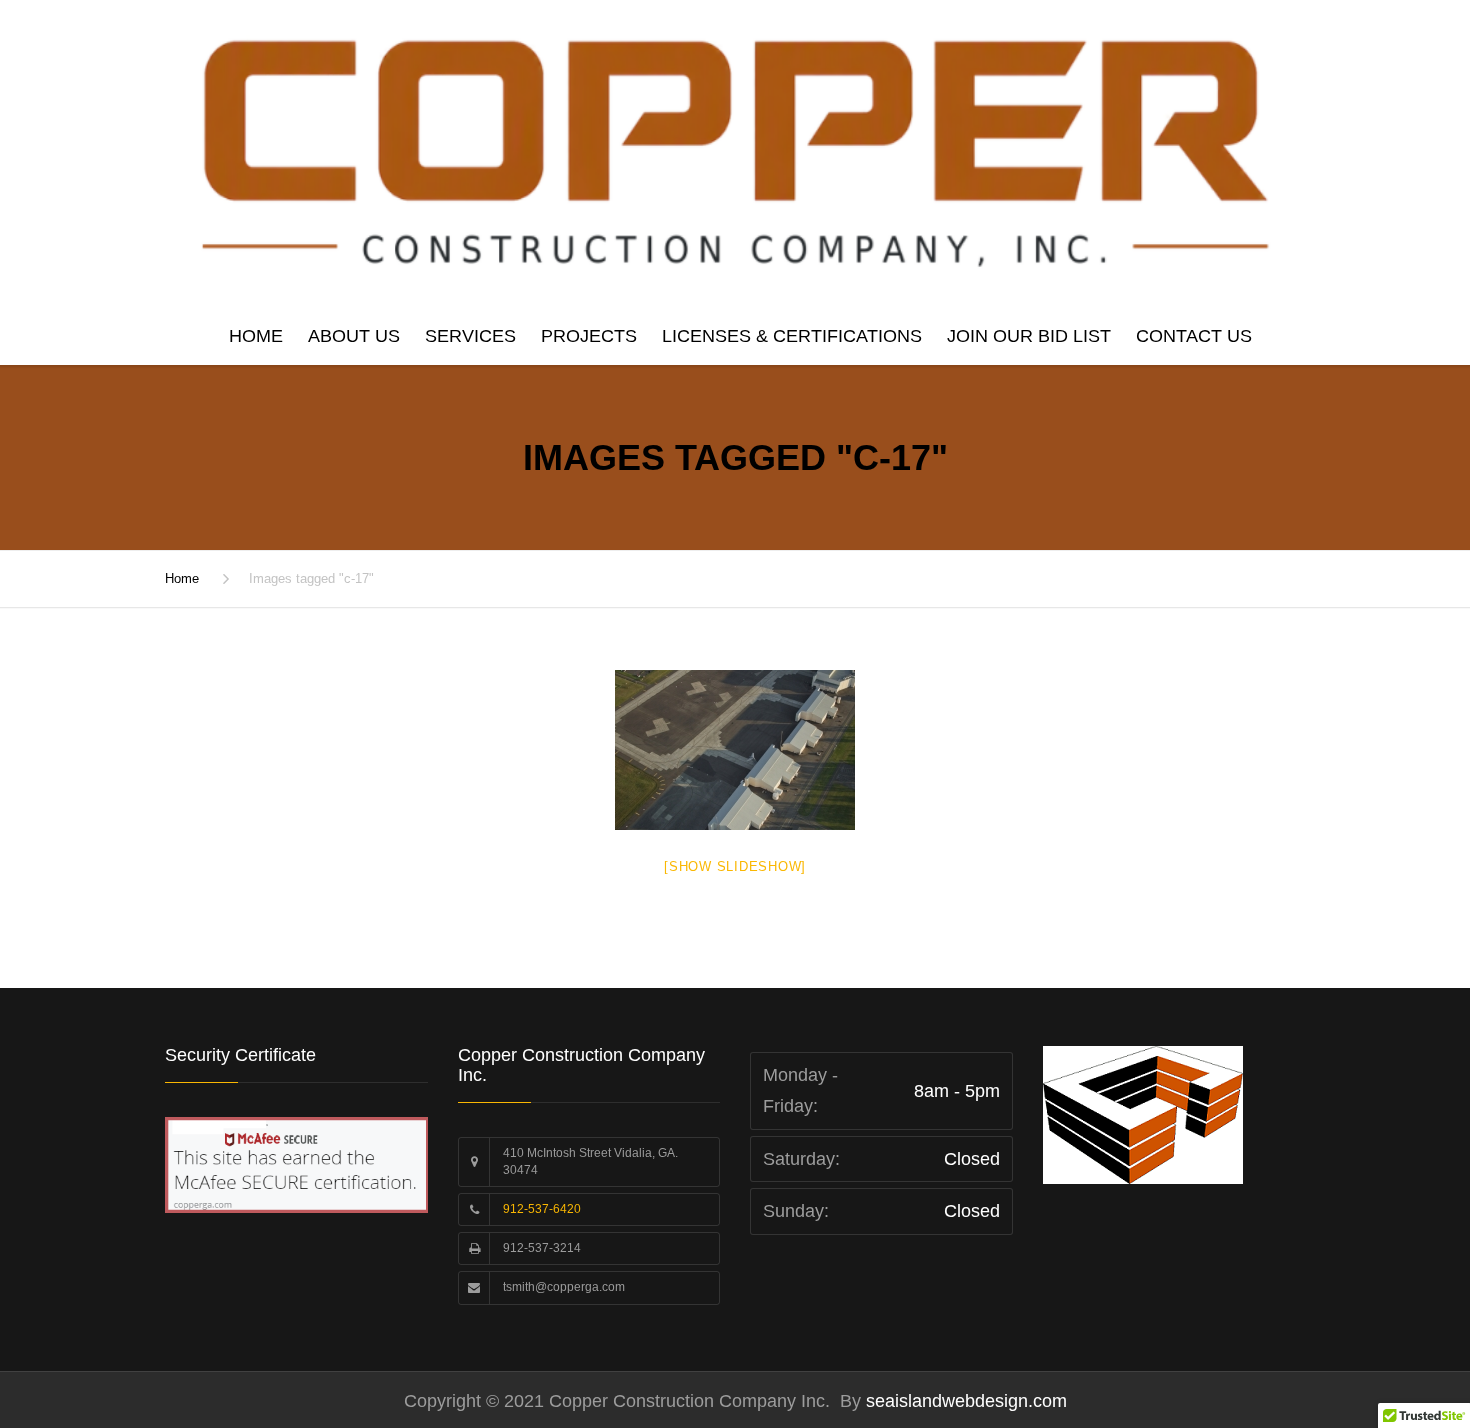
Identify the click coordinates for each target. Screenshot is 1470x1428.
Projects (589, 336)
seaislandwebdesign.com (964, 1401)
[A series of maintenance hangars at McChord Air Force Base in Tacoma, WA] (735, 750)
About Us (354, 336)
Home (256, 336)
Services (470, 336)
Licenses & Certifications (792, 336)
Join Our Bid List (1029, 336)
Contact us (1194, 336)
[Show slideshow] (735, 866)
